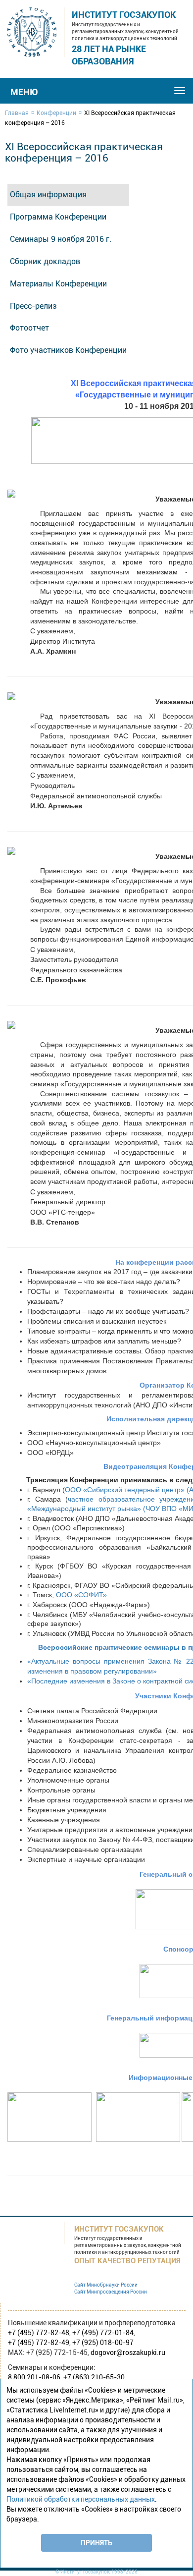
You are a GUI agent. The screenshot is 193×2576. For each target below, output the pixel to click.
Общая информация (48, 195)
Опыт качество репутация (127, 2261)
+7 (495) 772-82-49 (39, 2343)
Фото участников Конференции (68, 350)
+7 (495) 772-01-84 (103, 2333)
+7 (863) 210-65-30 (94, 2377)
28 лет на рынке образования (109, 55)
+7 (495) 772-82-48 (39, 2333)
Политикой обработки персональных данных (81, 2499)
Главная (17, 113)
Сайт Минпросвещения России (111, 2292)
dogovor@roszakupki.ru (128, 2352)
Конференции (56, 113)
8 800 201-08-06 (34, 2377)
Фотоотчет (29, 328)
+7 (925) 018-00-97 (103, 2343)
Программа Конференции (58, 217)
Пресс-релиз (33, 306)
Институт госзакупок (124, 15)
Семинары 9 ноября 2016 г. (61, 239)
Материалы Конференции (58, 284)
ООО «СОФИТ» (81, 1595)
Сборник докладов (45, 261)
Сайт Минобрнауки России (106, 2285)
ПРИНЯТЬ (96, 2543)
